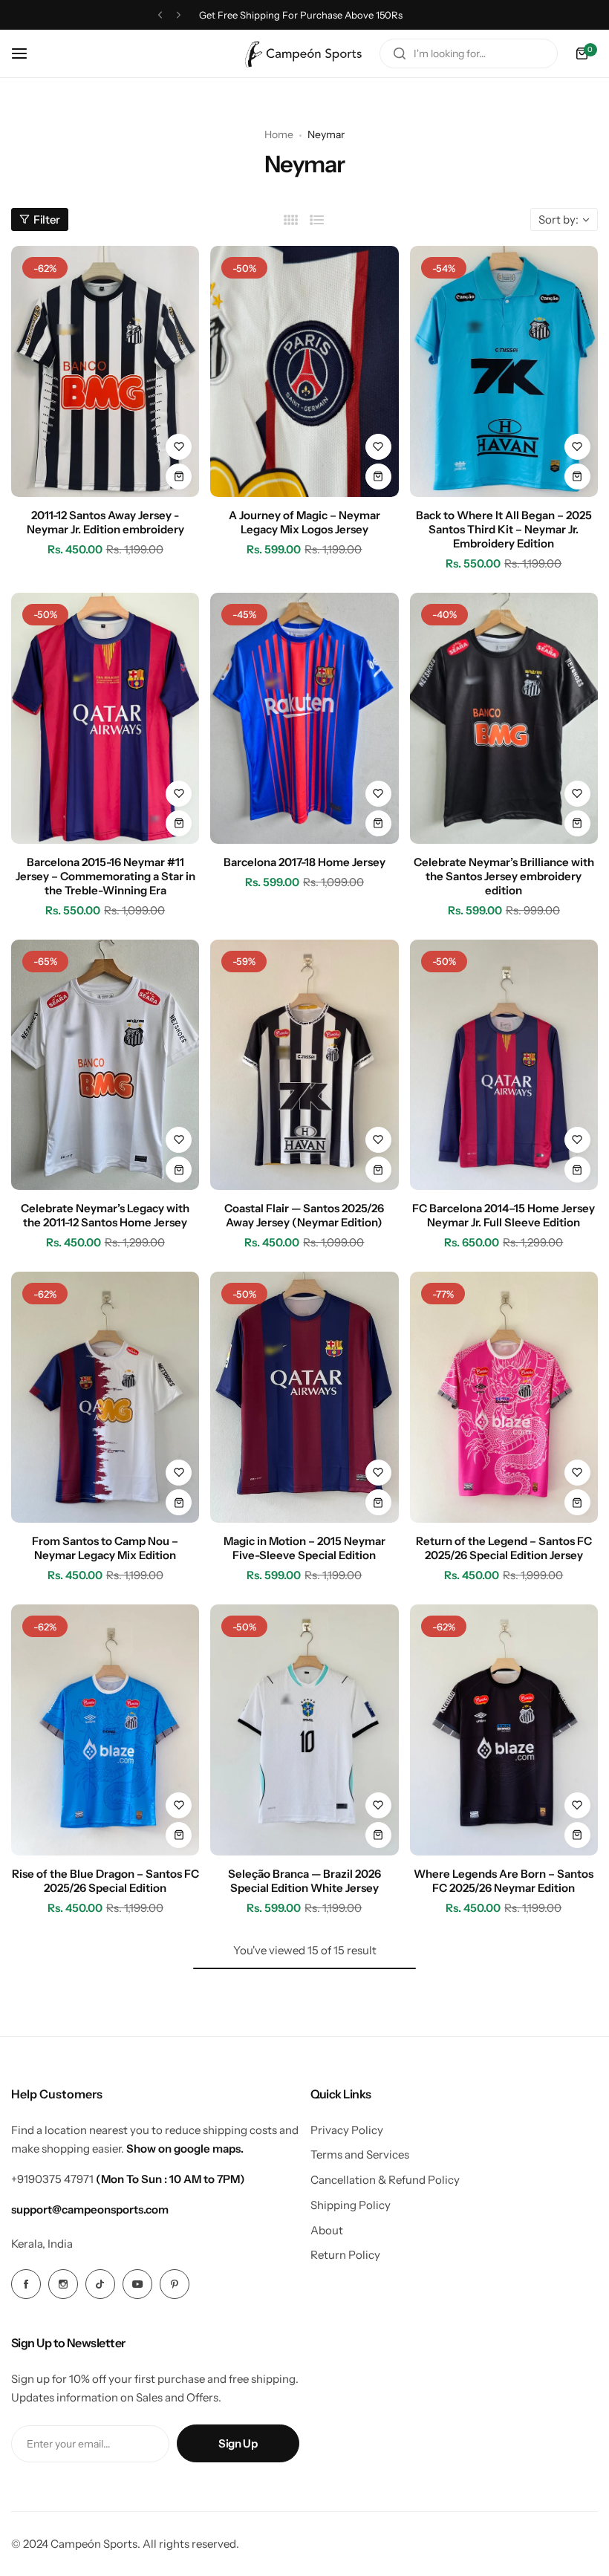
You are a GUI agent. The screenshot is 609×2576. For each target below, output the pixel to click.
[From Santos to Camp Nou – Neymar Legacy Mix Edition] (105, 1397)
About (327, 2230)
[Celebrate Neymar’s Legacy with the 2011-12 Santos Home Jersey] (105, 1065)
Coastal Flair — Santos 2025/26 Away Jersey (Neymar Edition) (304, 1215)
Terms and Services (360, 2154)
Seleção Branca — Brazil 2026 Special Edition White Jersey (304, 1881)
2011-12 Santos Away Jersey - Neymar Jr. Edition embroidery (105, 522)
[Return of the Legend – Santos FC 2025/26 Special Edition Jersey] (504, 1397)
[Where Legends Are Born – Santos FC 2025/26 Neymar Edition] (504, 1730)
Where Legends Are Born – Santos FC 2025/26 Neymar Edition (504, 1881)
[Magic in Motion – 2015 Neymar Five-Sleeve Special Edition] (304, 1397)
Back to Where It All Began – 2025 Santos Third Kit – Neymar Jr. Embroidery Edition (504, 529)
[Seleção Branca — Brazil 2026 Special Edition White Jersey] (304, 1730)
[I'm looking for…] (400, 53)
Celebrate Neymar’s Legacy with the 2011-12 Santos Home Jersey (105, 1215)
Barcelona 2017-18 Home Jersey (304, 862)
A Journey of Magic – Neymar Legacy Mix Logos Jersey (304, 522)
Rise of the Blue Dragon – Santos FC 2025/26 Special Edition (105, 1881)
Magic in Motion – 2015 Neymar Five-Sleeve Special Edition (304, 1548)
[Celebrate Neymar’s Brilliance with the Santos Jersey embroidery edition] (504, 718)
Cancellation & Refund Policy (385, 2180)
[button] (160, 15)
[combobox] (469, 53)
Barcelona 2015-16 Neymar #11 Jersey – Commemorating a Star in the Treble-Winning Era (105, 876)
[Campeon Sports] (304, 53)
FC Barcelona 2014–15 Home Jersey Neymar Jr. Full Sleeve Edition (504, 1215)
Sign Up (238, 2443)
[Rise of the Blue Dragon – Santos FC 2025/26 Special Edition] (105, 1730)
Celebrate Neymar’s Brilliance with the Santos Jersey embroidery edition (504, 876)
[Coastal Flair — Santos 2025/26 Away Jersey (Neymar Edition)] (304, 1065)
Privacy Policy (347, 2130)
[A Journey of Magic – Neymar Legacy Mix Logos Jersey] (304, 371)
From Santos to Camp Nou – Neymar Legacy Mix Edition (105, 1548)
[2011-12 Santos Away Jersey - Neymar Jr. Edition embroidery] (105, 371)
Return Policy (345, 2255)
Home (279, 134)
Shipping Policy (351, 2205)
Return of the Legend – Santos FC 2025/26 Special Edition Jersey (504, 1548)
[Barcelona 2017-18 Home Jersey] (304, 718)
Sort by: (558, 219)
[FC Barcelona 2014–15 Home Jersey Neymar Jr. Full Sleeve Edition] (504, 1065)
